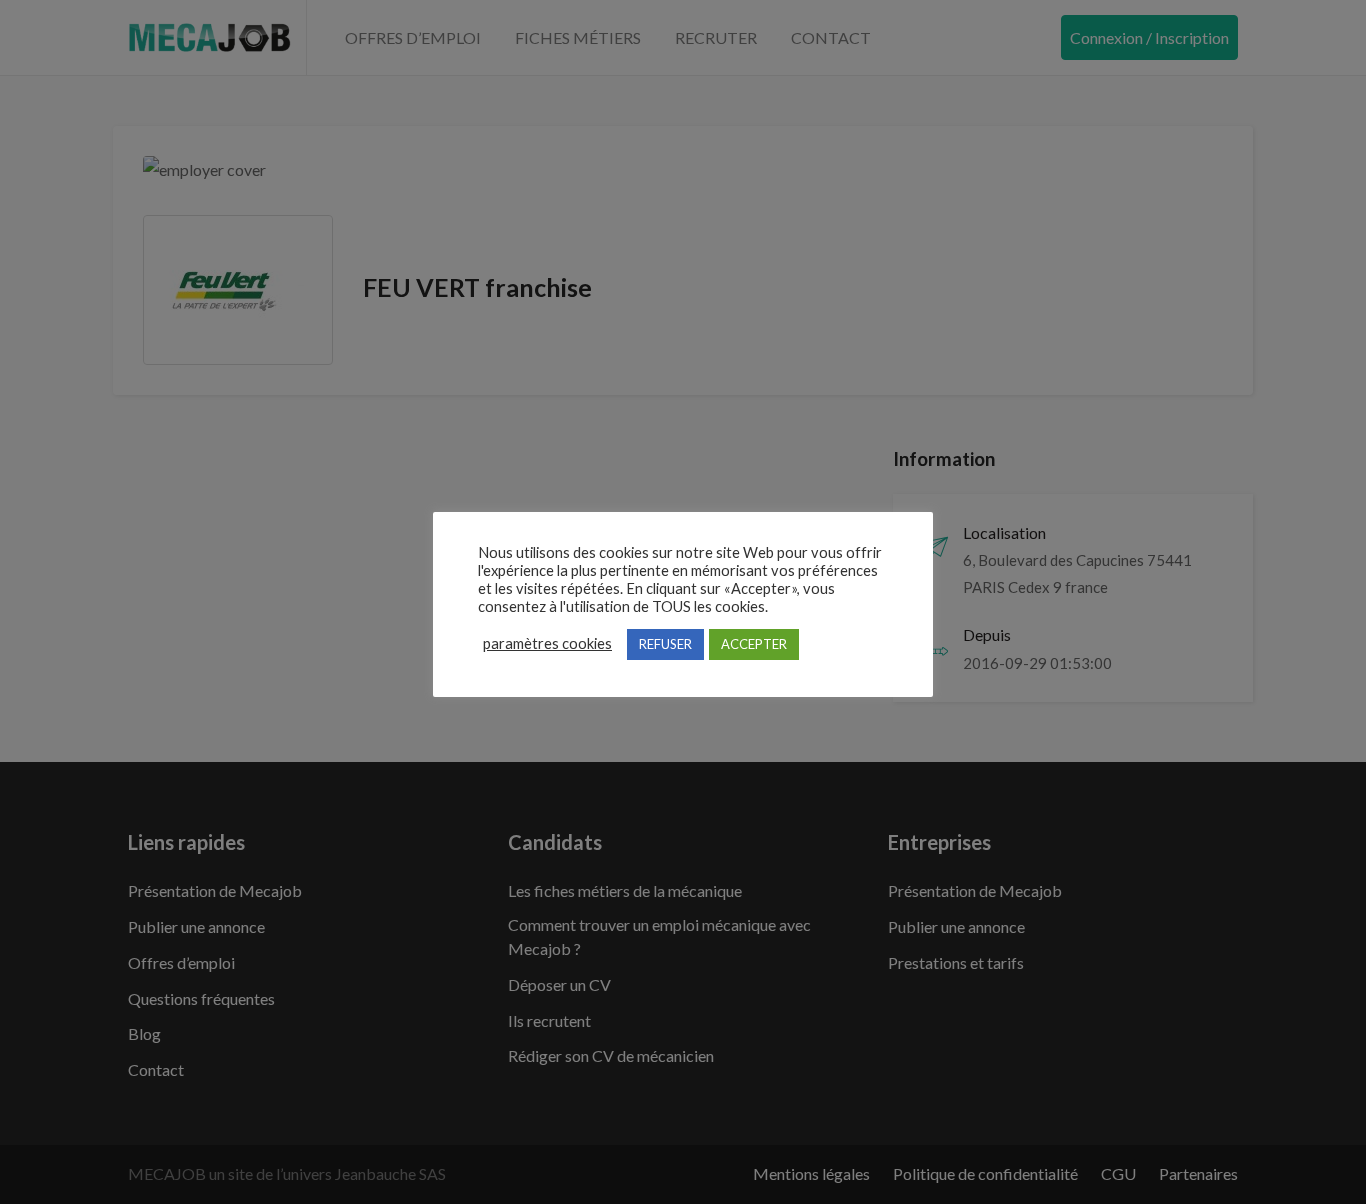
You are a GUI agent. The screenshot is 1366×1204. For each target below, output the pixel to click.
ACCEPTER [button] (754, 644)
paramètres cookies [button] (547, 643)
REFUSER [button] (665, 644)
